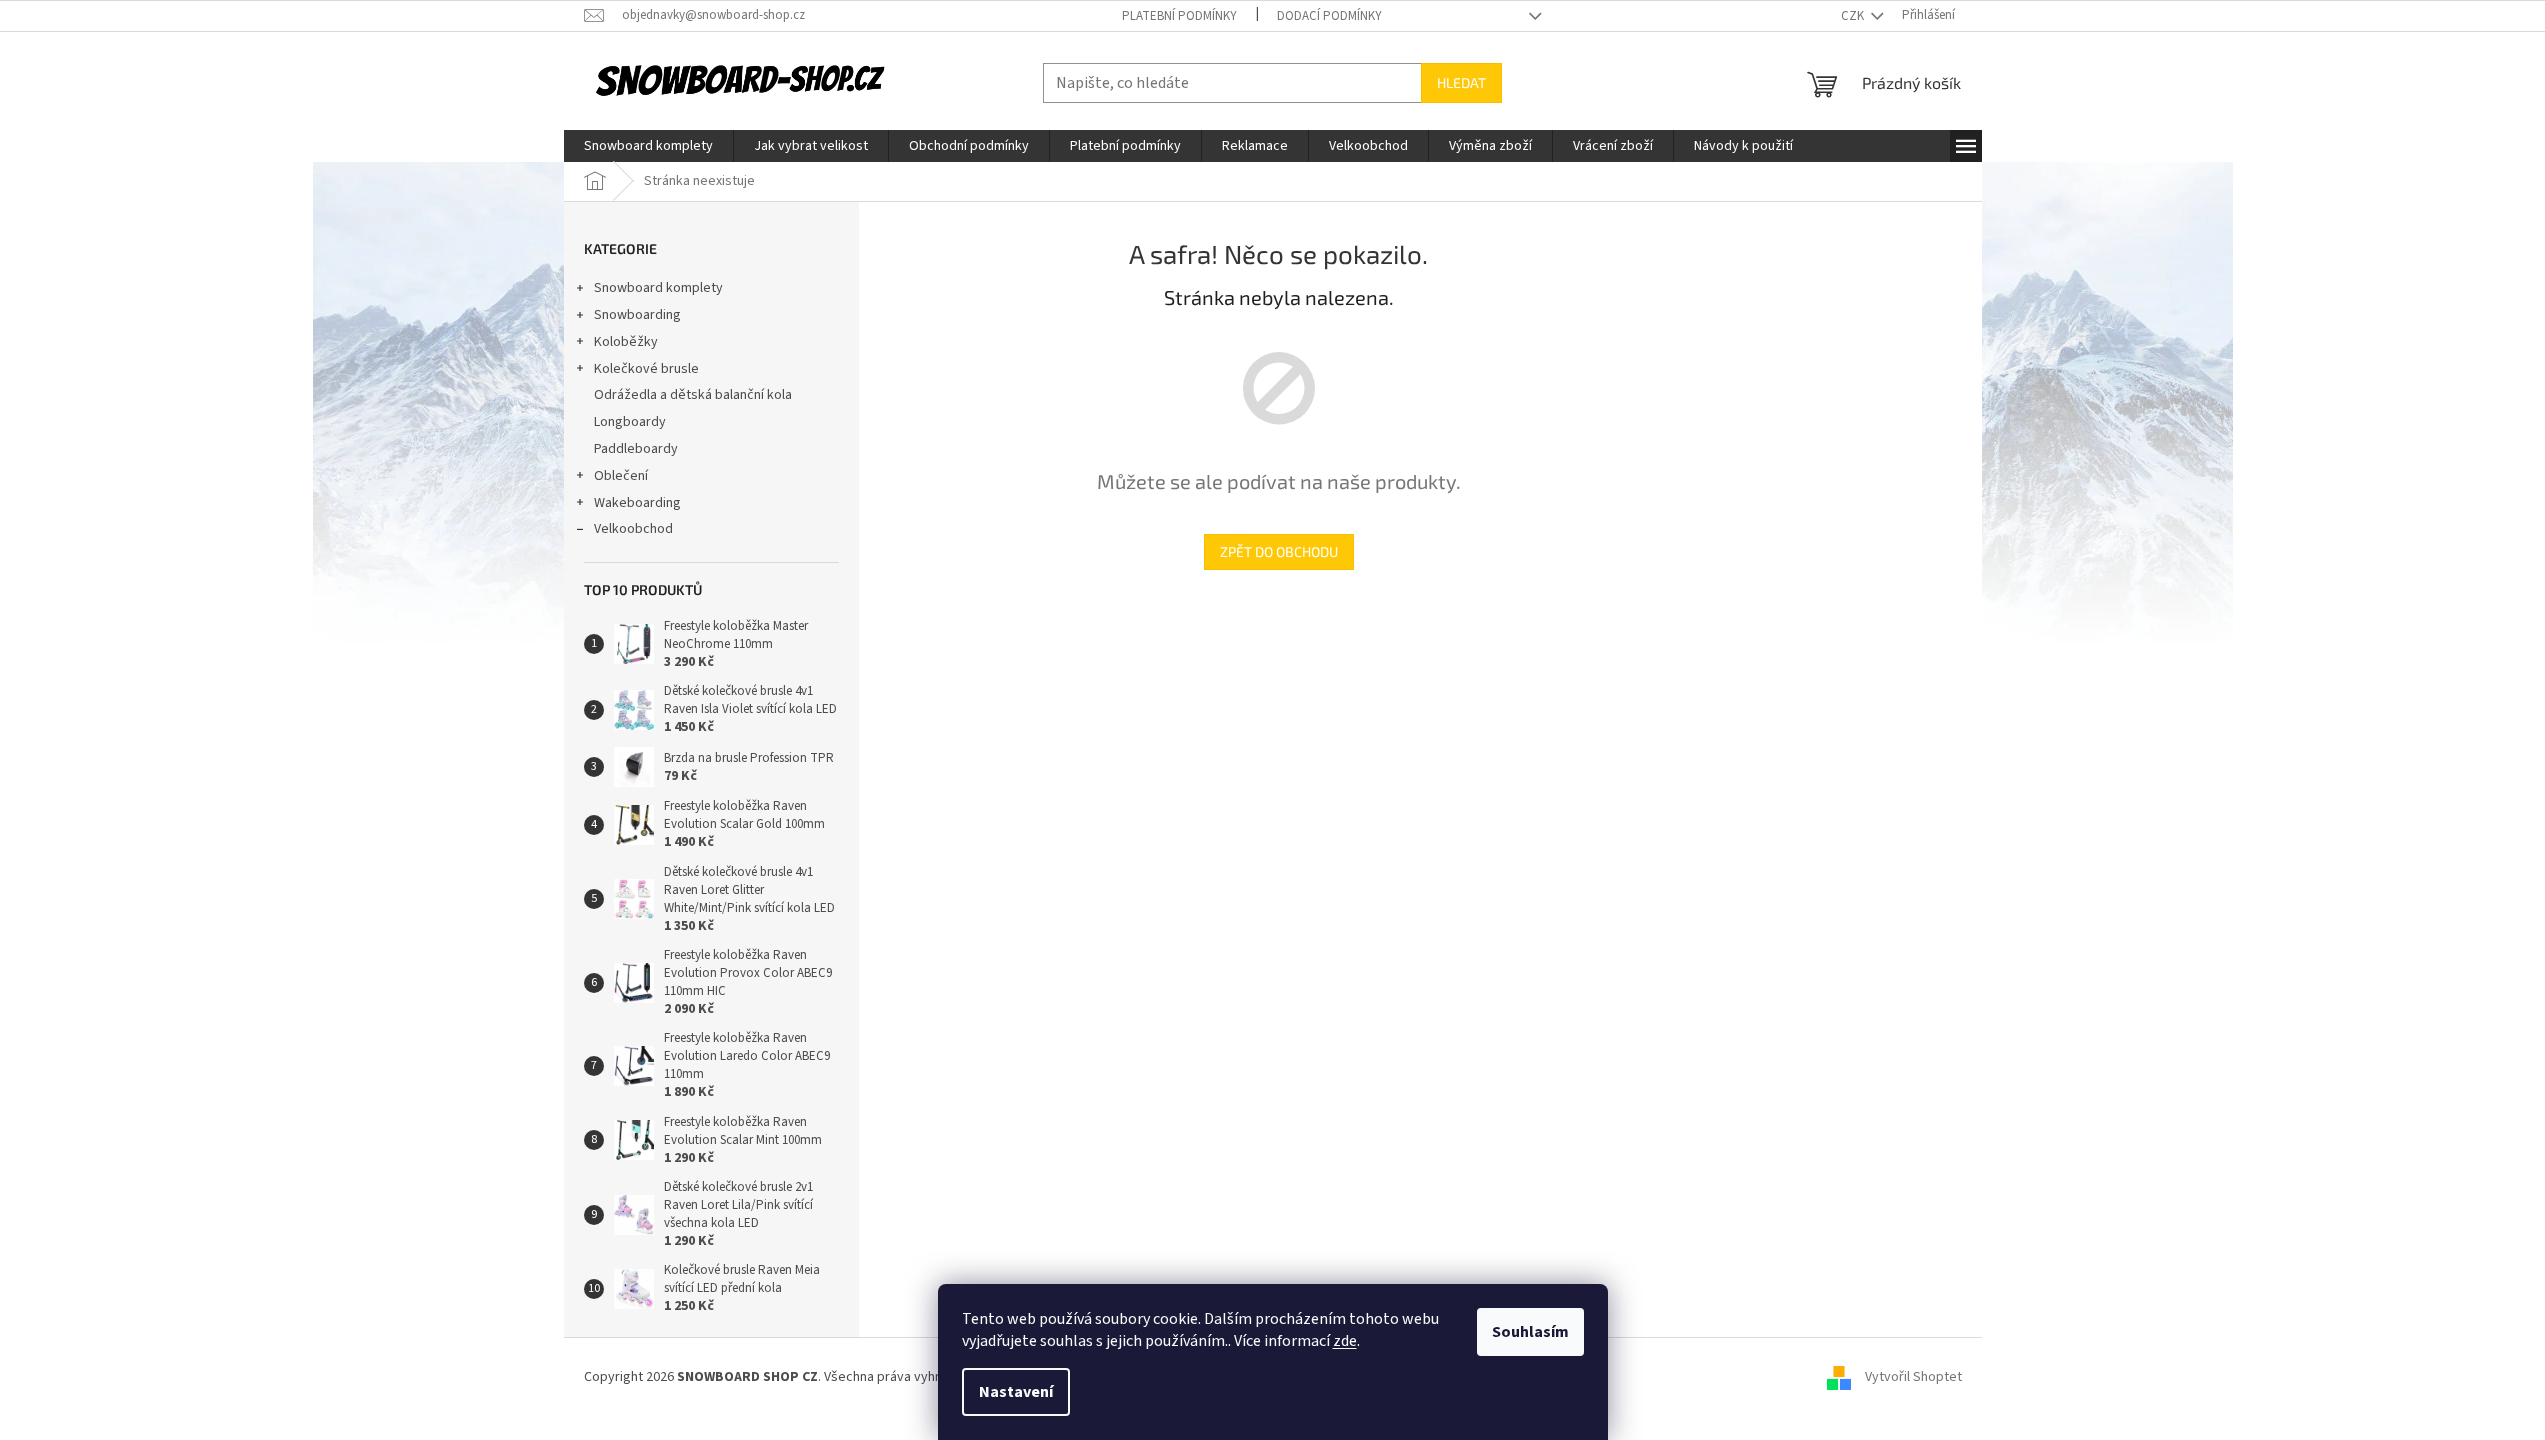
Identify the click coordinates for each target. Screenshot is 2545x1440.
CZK (1854, 16)
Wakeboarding (637, 503)
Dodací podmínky (1329, 16)
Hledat (1461, 82)
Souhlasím (1530, 1332)
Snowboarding (637, 315)
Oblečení (621, 476)
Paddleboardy (636, 449)
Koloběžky (626, 342)
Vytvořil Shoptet (1913, 1378)
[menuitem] (648, 146)
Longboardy (630, 422)
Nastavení (1016, 1392)
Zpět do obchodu (1279, 551)
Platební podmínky (1179, 16)
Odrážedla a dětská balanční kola (693, 395)
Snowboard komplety (658, 288)
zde (1345, 1341)
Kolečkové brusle (646, 369)
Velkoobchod (633, 529)
